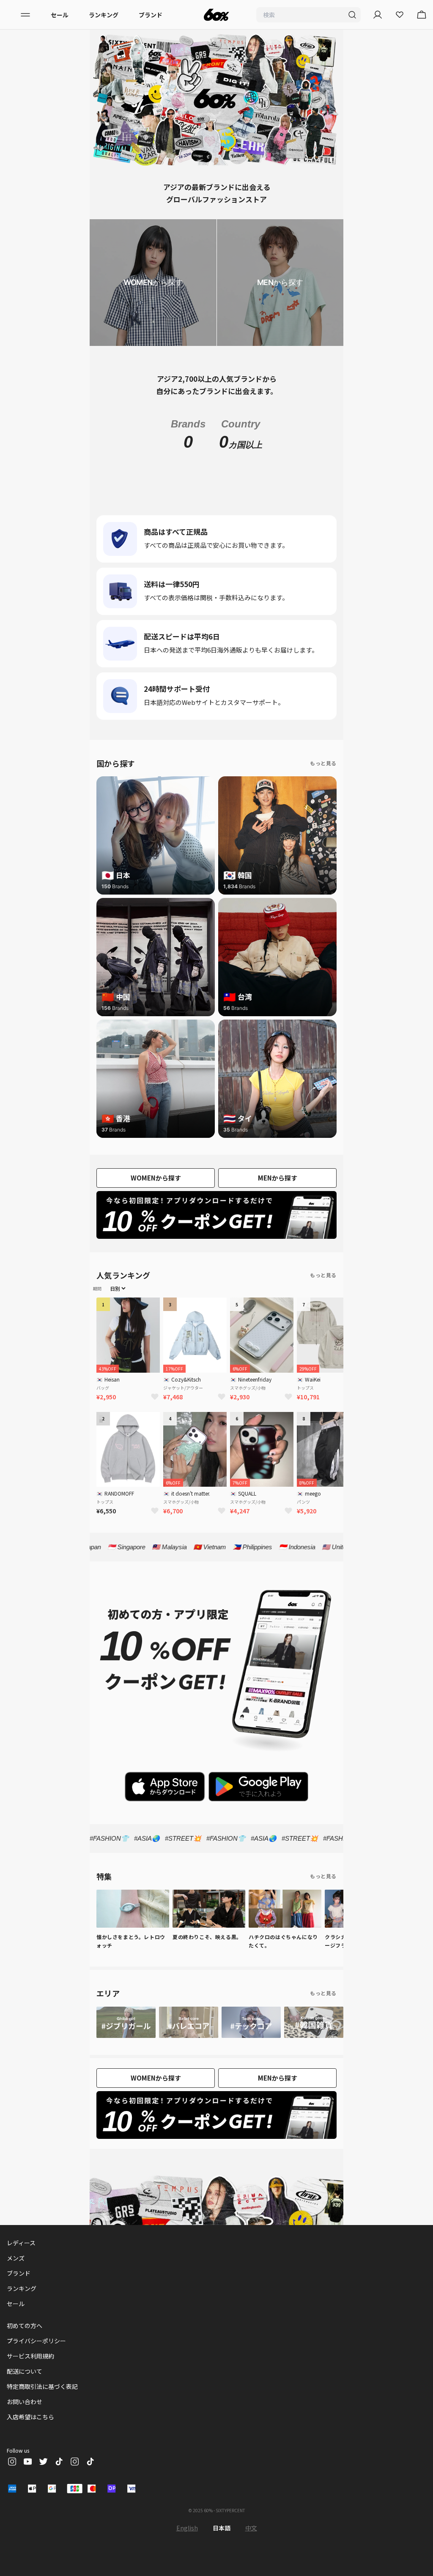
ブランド (151, 15)
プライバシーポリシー (36, 2359)
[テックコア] (251, 2041)
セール (60, 15)
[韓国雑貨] (314, 2041)
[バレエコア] (189, 2041)
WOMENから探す (156, 1196)
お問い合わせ (25, 2420)
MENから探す (278, 1196)
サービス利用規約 (30, 2375)
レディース (21, 2261)
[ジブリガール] (126, 2041)
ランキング (104, 15)
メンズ (16, 2277)
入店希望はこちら (30, 2435)
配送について (25, 2390)
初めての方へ (25, 2344)
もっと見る (323, 782)
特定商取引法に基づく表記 (42, 2405)
